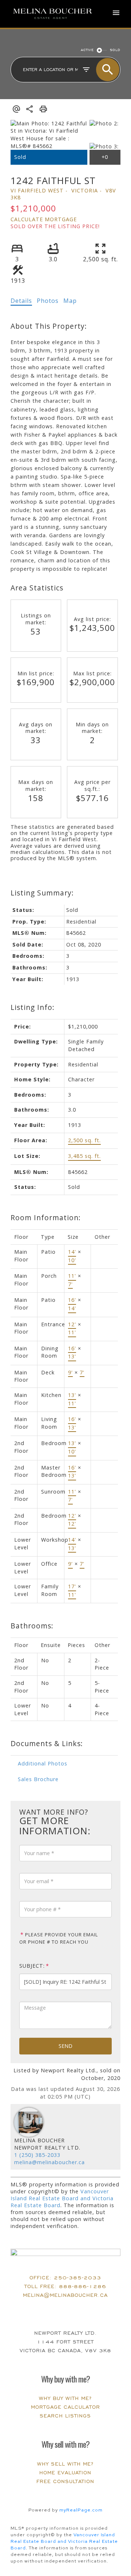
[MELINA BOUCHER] (53, 14)
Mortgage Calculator (65, 2407)
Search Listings (65, 2416)
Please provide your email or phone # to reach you (59, 1938)
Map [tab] (70, 301)
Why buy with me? (65, 2398)
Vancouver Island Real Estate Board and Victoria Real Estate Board (62, 2198)
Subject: (32, 1966)
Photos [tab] (48, 301)
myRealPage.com (81, 2510)
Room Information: (46, 1217)
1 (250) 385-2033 (37, 2155)
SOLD (115, 50)
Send (65, 2046)
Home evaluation (65, 2473)
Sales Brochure (38, 1779)
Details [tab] (21, 301)
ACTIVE (87, 50)
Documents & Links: (47, 1743)
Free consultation (65, 2481)
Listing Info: (33, 1007)
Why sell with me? (65, 2464)
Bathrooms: (32, 1626)
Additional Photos (43, 1763)
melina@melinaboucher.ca (49, 2162)
